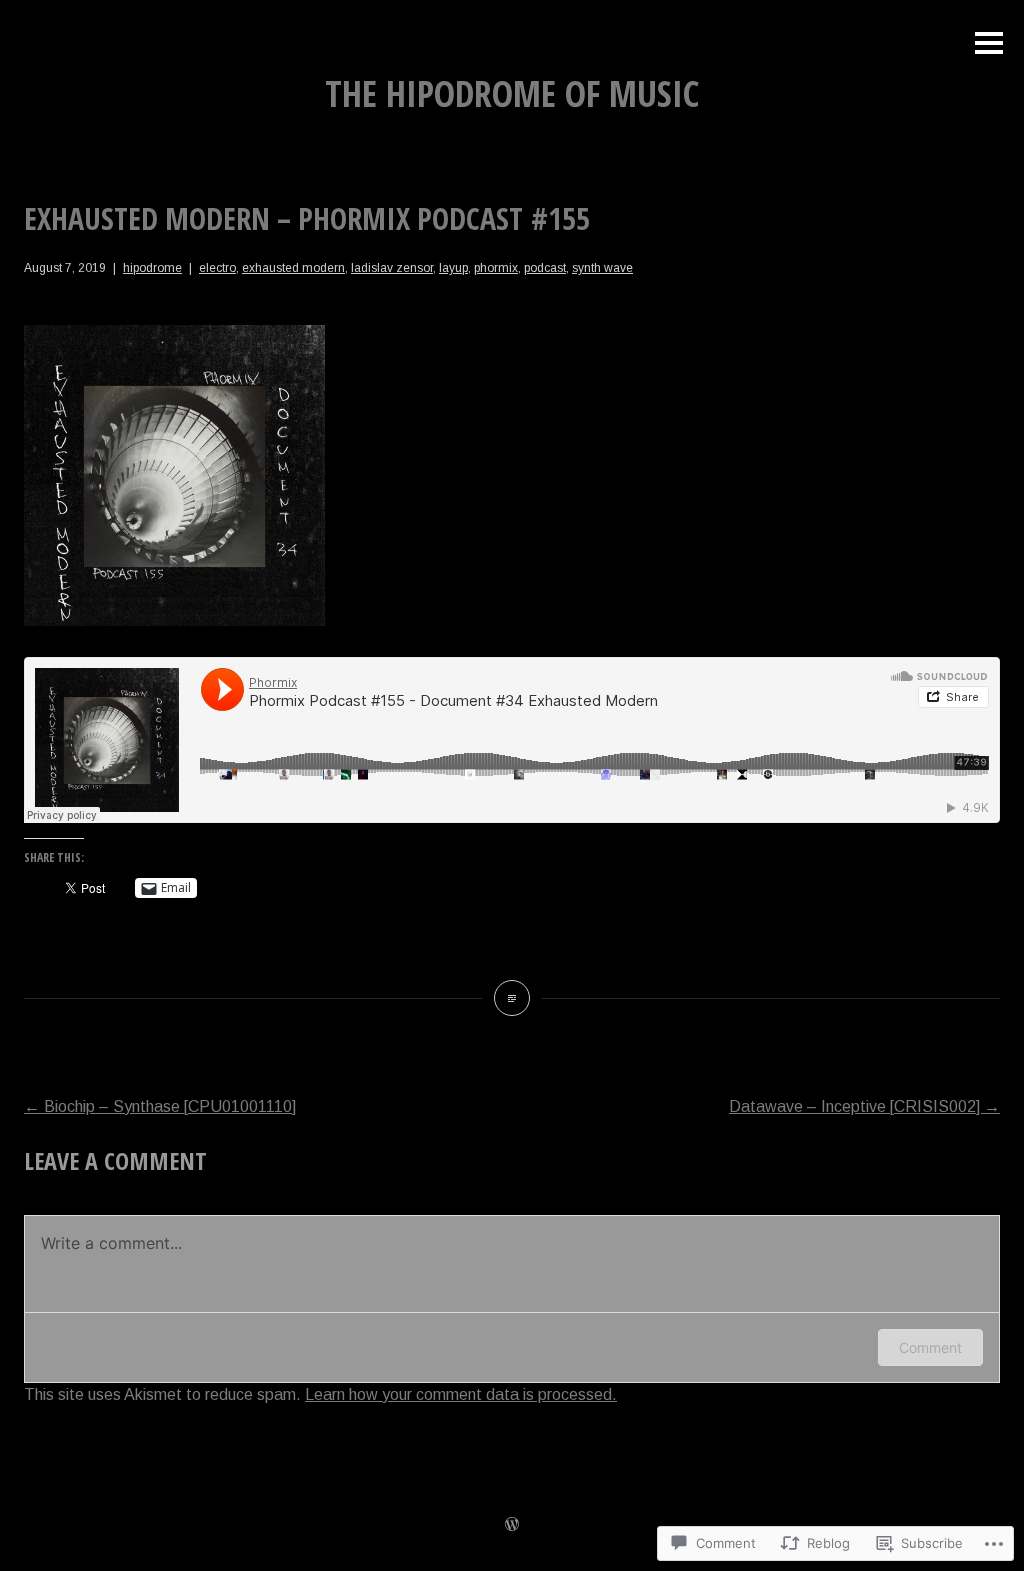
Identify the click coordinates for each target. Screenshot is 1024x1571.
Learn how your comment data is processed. (461, 1394)
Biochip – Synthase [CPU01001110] (160, 1106)
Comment (930, 1347)
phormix (496, 268)
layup (453, 268)
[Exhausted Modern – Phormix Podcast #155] (512, 998)
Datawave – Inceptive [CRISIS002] (864, 1106)
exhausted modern (293, 268)
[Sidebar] (989, 44)
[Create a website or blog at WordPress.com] (512, 1526)
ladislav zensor (392, 268)
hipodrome (152, 268)
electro (217, 268)
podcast (545, 268)
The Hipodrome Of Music (512, 93)
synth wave (602, 268)
